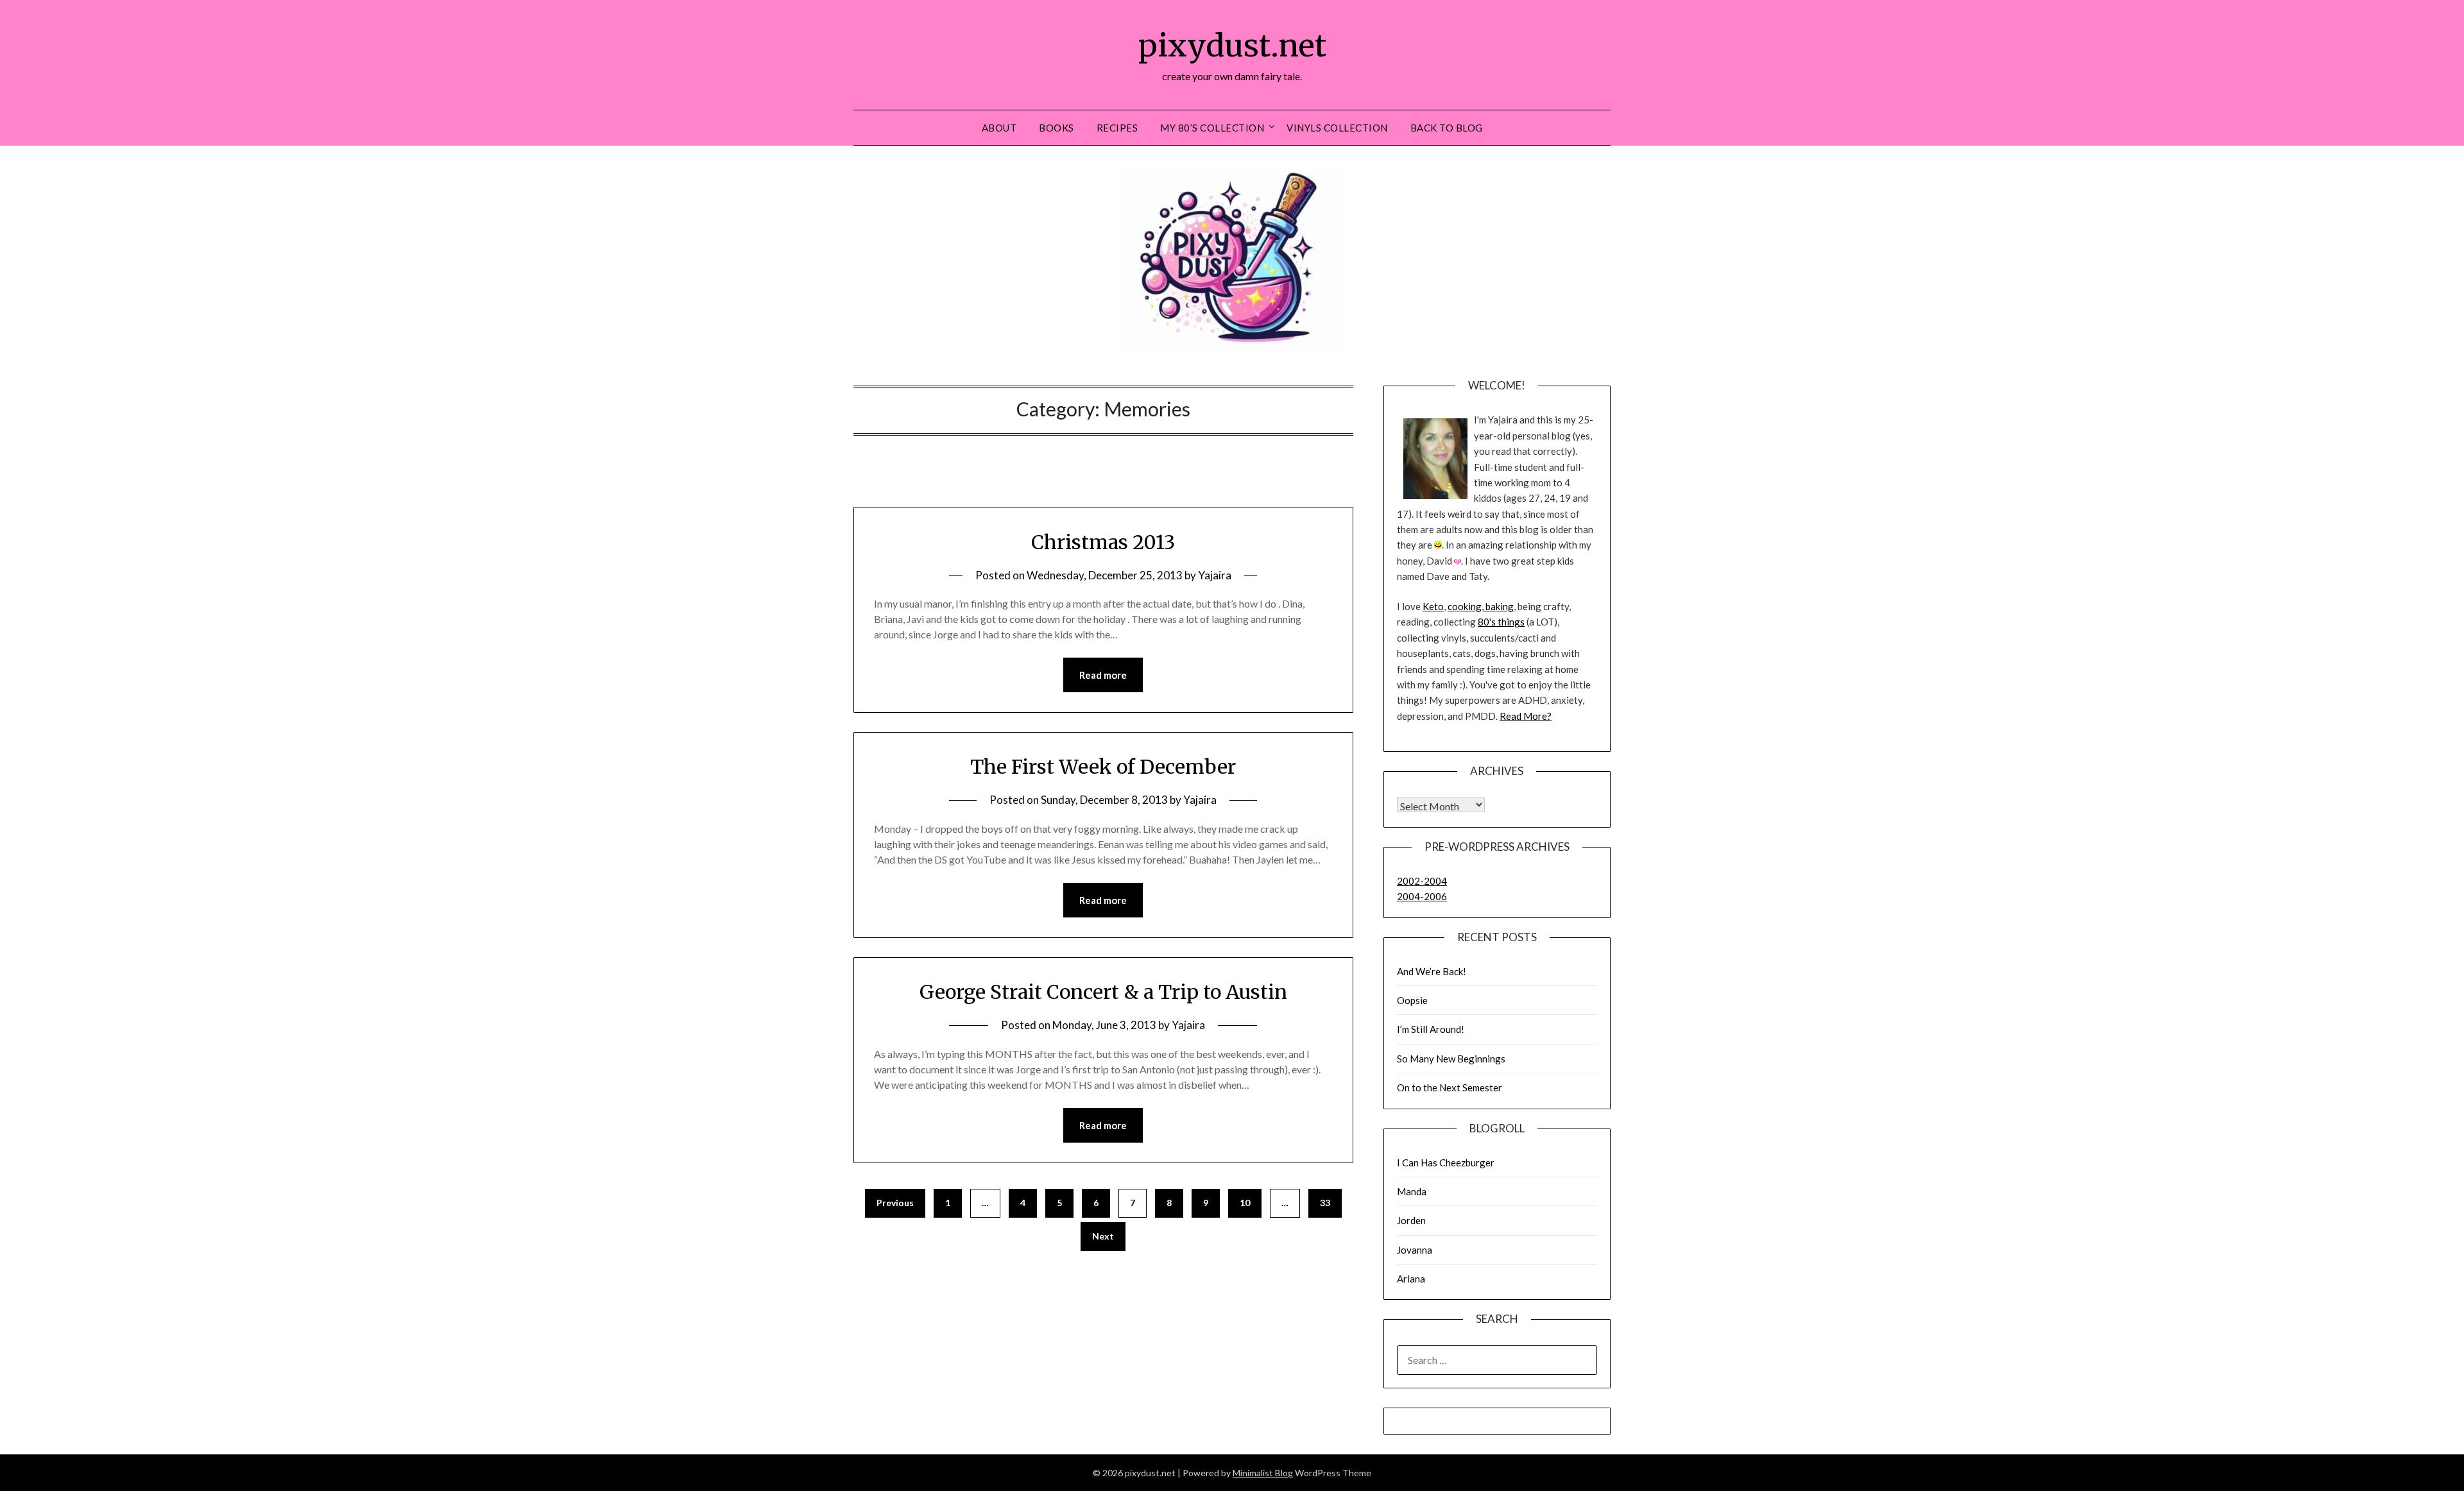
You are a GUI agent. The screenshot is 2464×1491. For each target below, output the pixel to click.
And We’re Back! (1432, 971)
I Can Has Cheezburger (1446, 1163)
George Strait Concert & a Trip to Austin (1103, 992)
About (999, 128)
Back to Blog (1447, 128)
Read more (1103, 675)
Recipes (1117, 128)
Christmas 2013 (1103, 542)
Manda (1412, 1191)
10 (1245, 1203)
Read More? (1526, 716)
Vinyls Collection (1337, 128)
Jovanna (1415, 1250)
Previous (895, 1203)
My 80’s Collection (1212, 128)
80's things (1501, 622)
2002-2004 (1422, 881)
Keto (1433, 606)
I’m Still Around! (1431, 1029)
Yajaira (1215, 575)
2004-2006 (1422, 896)
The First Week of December (1103, 767)
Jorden (1411, 1220)
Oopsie (1412, 1000)
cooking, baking (1481, 606)
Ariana (1411, 1279)
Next (1103, 1236)
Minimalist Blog (1263, 1473)
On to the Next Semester (1450, 1087)
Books (1057, 128)
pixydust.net (1232, 46)
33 (1325, 1203)
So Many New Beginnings (1451, 1059)
